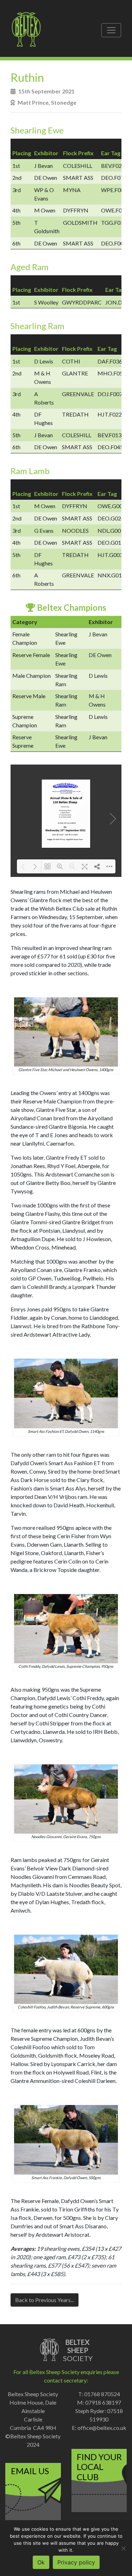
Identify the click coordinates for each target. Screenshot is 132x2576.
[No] (123, 2548)
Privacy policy (76, 2562)
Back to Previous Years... (45, 2300)
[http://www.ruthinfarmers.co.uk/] (66, 790)
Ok (41, 2562)
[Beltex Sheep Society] (30, 30)
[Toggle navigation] (111, 30)
